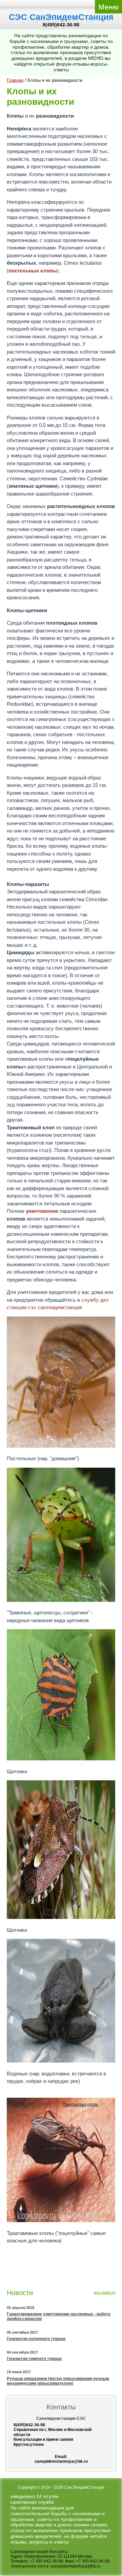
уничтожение (42, 1211)
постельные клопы (33, 271)
